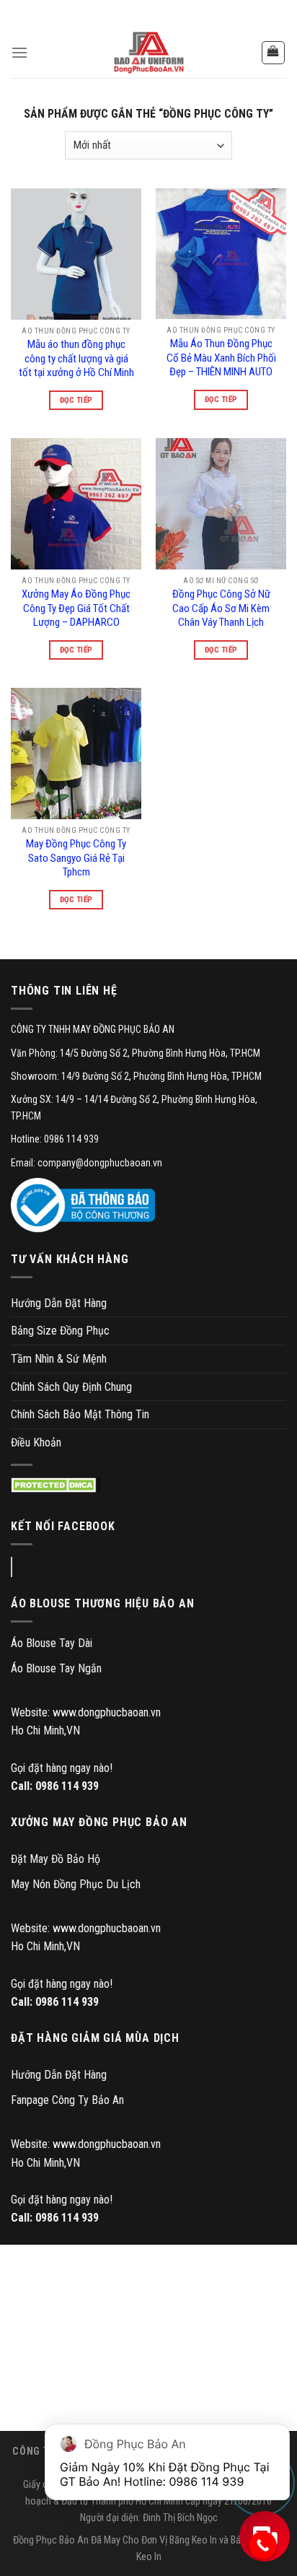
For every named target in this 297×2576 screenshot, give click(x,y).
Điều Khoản (36, 1442)
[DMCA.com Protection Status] (56, 1485)
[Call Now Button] (263, 2545)
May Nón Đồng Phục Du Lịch (76, 1884)
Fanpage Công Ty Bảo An (67, 2100)
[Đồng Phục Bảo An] (148, 53)
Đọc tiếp (76, 400)
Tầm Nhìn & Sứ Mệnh (59, 1359)
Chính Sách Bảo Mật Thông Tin (80, 1414)
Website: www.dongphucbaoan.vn (86, 1712)
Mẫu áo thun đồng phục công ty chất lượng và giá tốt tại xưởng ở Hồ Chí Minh (76, 358)
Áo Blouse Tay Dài (52, 1643)
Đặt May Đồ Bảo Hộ (56, 1859)
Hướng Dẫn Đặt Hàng (59, 1303)
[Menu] (19, 52)
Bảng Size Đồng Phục (60, 1331)
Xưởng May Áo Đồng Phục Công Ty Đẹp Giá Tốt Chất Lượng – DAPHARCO (76, 608)
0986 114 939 (67, 1786)
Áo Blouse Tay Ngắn (56, 1668)
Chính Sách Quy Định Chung (71, 1387)
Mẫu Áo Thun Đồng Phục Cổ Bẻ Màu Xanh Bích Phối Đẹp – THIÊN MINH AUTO (221, 358)
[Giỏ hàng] (274, 53)
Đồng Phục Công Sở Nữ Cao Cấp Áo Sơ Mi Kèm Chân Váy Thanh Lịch (221, 608)
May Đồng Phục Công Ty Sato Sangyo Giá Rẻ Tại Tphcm (76, 858)
